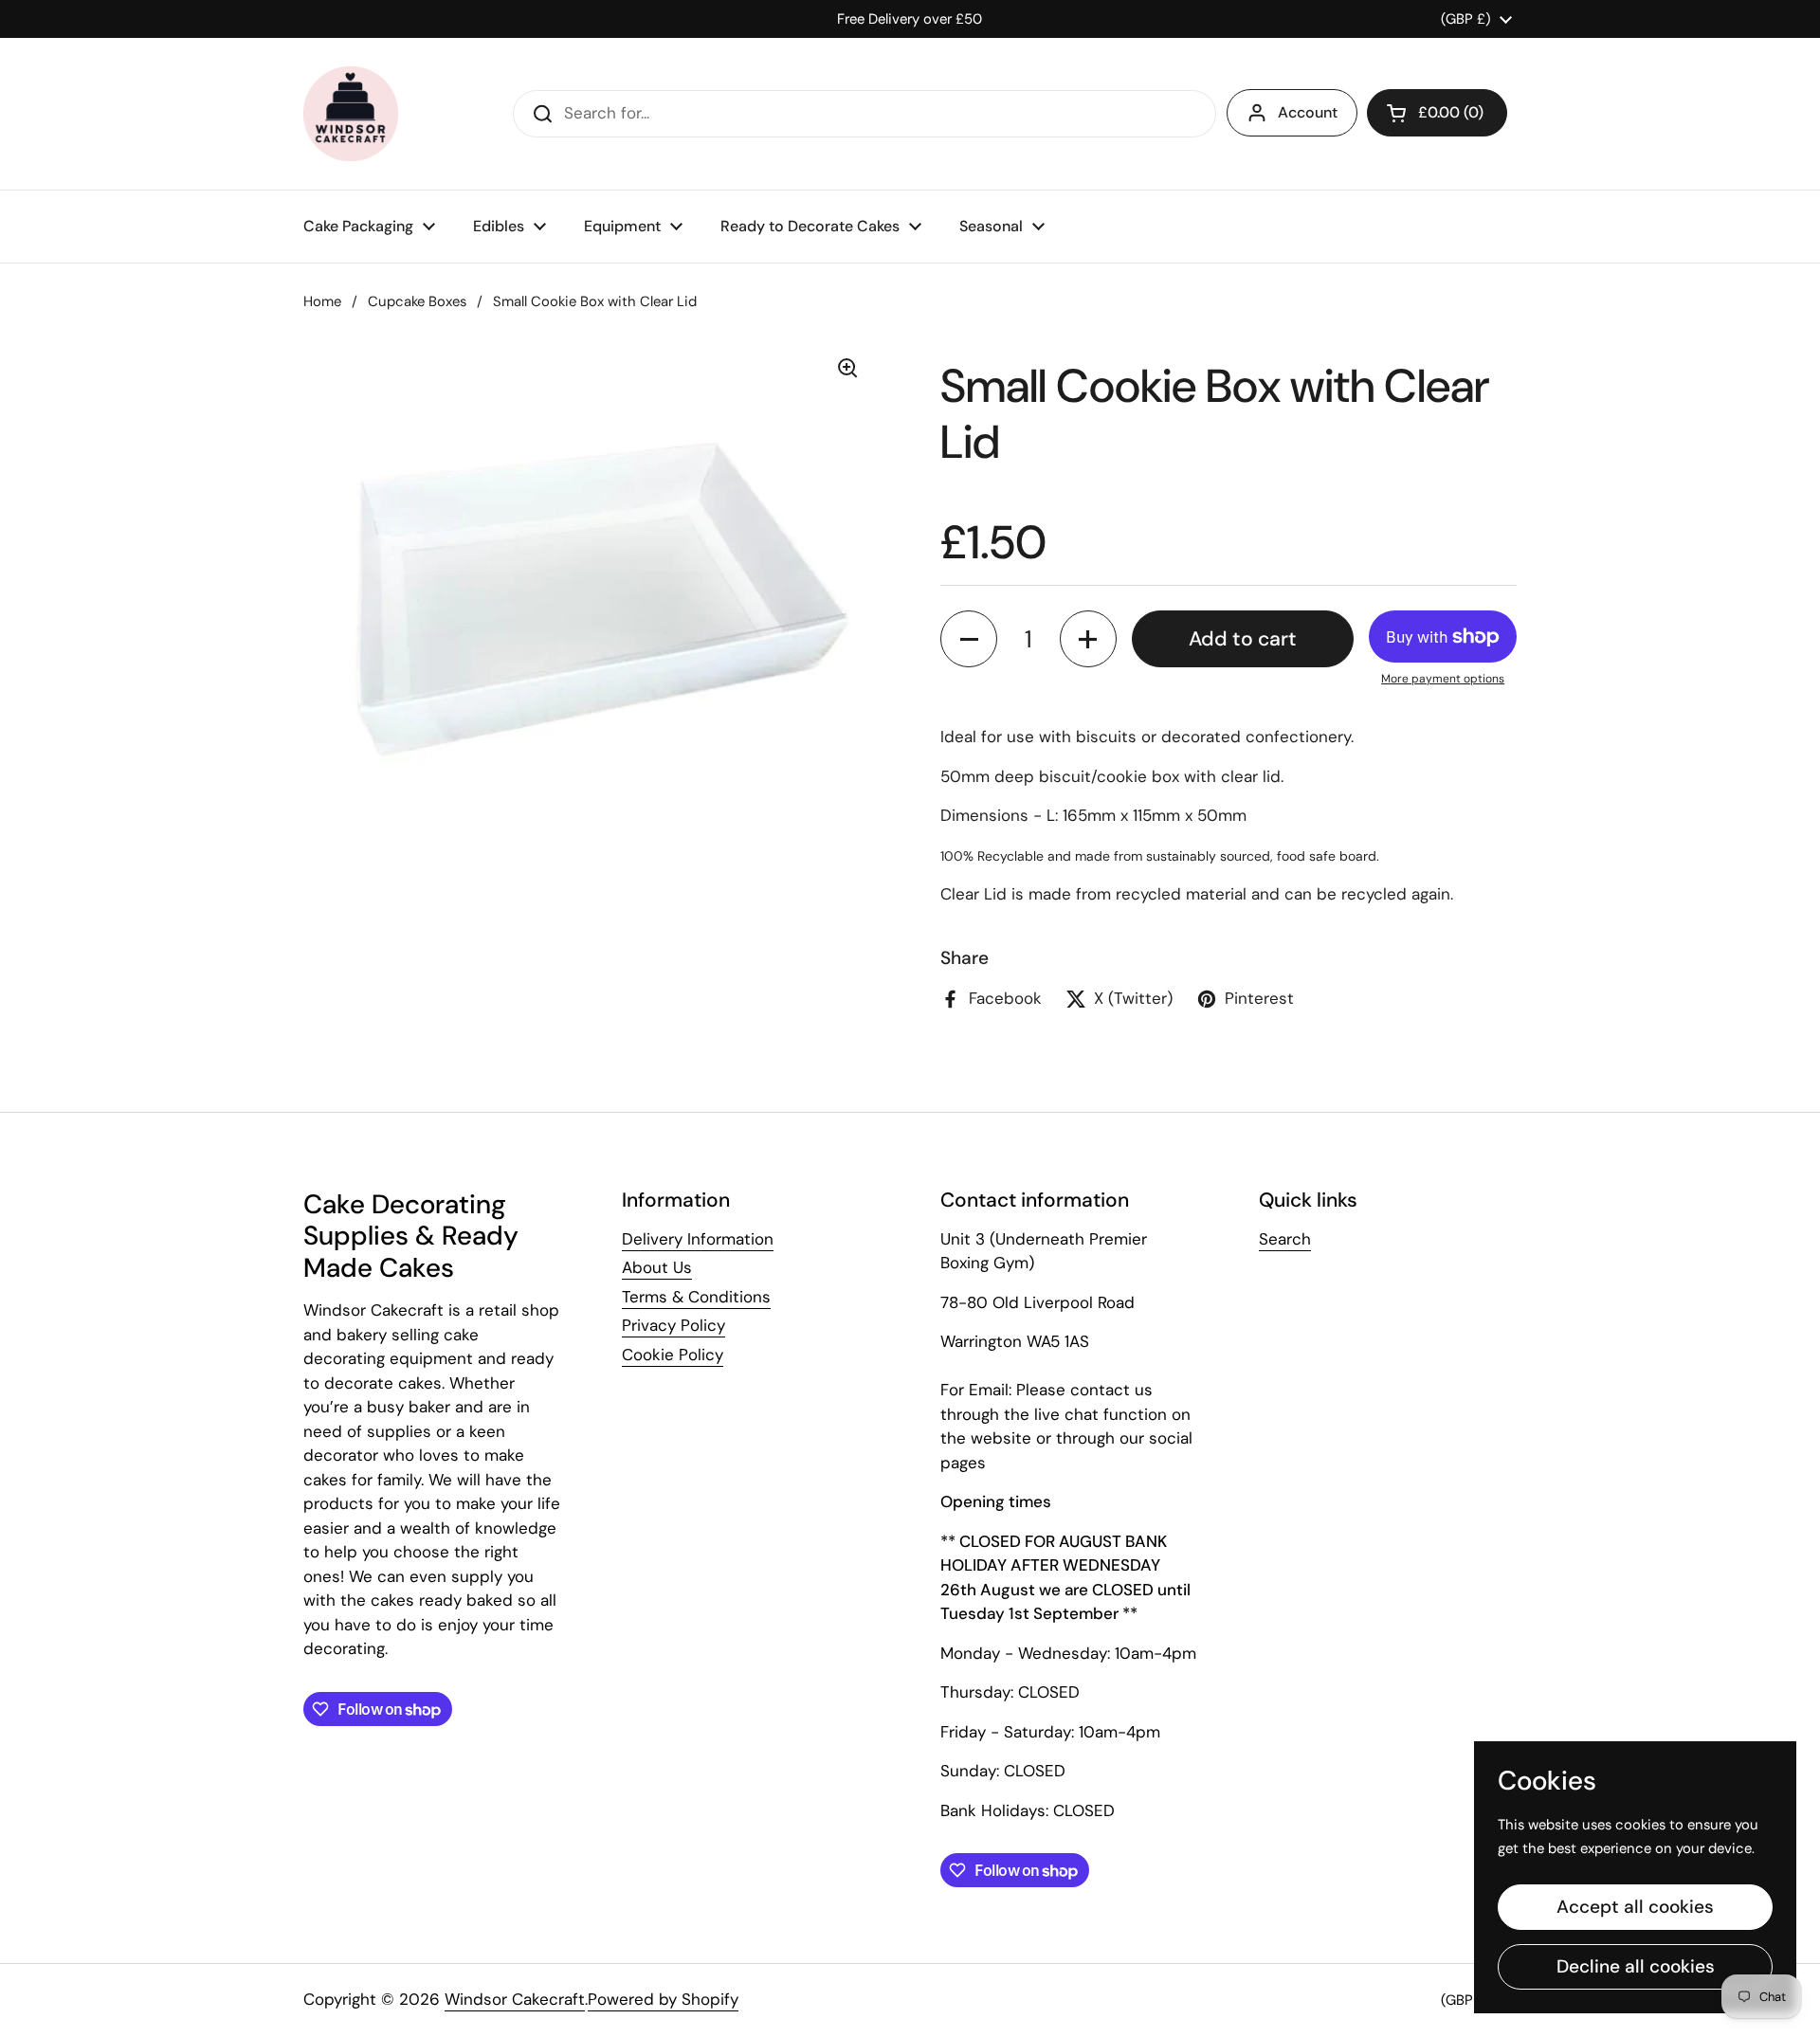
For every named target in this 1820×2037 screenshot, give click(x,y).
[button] (1437, 113)
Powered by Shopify (663, 1999)
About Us (657, 1267)
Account (1308, 112)
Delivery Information (698, 1239)
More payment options (1443, 679)
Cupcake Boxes (417, 301)
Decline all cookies (1636, 1966)
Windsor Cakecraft (515, 1999)
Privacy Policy (673, 1325)
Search (1285, 1239)
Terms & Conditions (696, 1297)
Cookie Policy (673, 1355)
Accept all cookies (1635, 1907)
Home (322, 301)
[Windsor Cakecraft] (351, 114)
